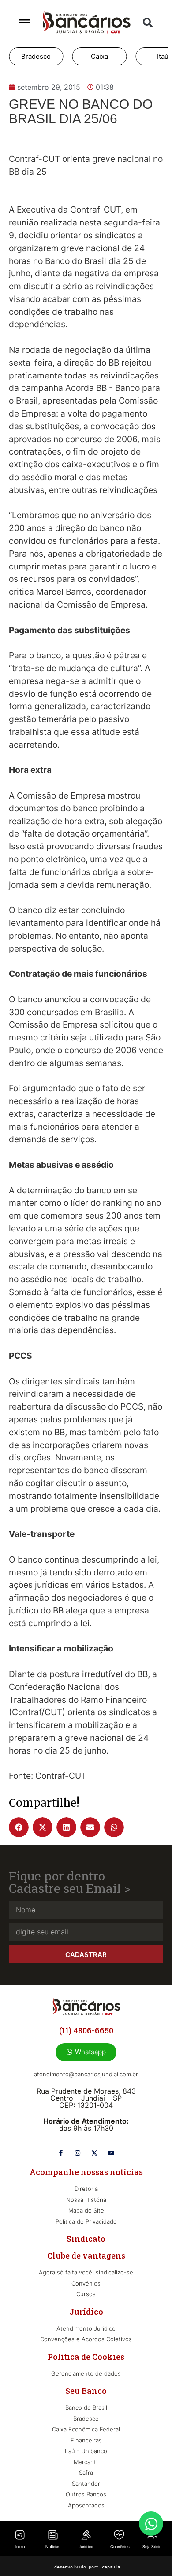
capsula (111, 2567)
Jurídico (86, 2547)
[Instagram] (78, 2153)
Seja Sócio (152, 2547)
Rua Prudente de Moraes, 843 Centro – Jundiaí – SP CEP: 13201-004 (86, 2098)
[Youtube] (111, 2153)
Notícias (53, 2547)
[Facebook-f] (61, 2153)
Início (20, 2547)
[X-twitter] (94, 2153)
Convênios (120, 2547)
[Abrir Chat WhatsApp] (151, 2524)
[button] (148, 23)
